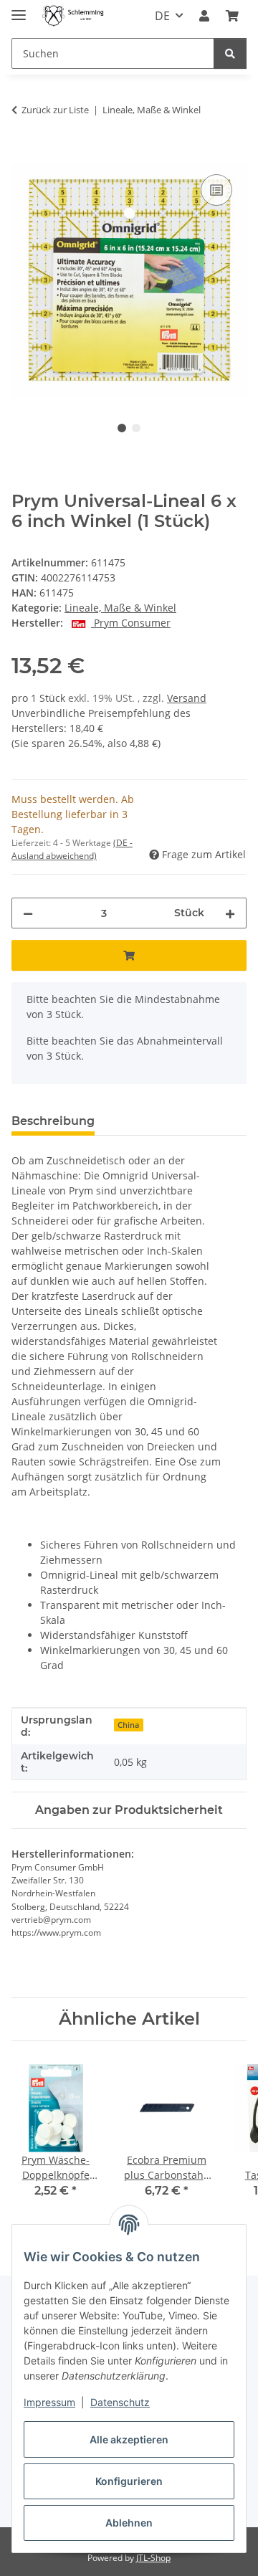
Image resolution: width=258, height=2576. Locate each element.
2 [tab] (136, 428)
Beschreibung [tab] (53, 1121)
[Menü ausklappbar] (19, 9)
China (128, 1725)
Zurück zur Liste (55, 110)
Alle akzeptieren (129, 2439)
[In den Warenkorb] (23, 155)
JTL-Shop (153, 2558)
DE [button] (162, 16)
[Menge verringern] (28, 913)
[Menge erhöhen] (230, 913)
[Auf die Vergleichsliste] (216, 190)
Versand (187, 698)
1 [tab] (122, 428)
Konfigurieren (129, 2481)
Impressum (49, 2402)
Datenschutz (120, 2402)
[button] (204, 16)
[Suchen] (230, 53)
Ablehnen (129, 2523)
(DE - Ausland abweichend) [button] (72, 849)
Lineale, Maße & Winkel (120, 608)
